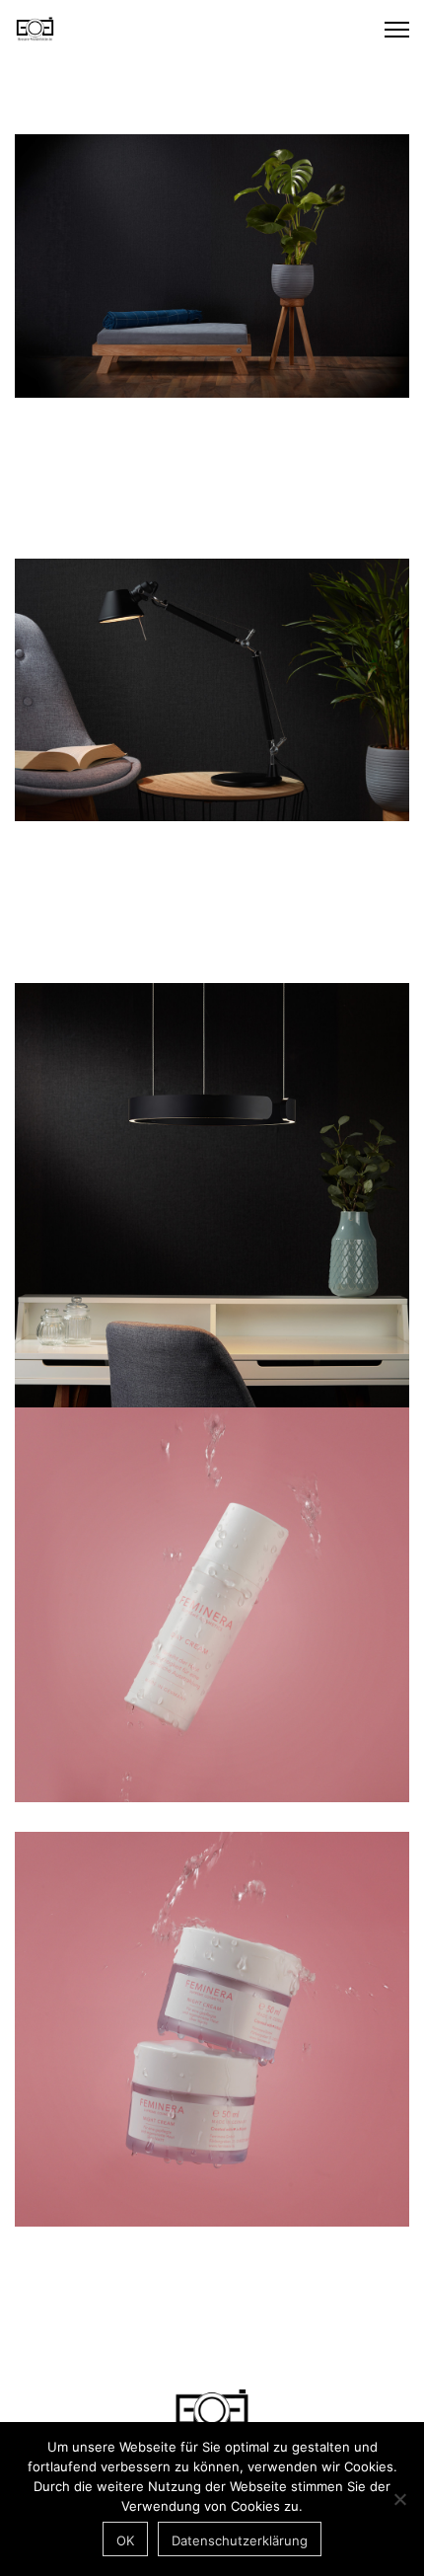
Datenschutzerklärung (240, 2540)
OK (125, 2540)
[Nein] (399, 2499)
